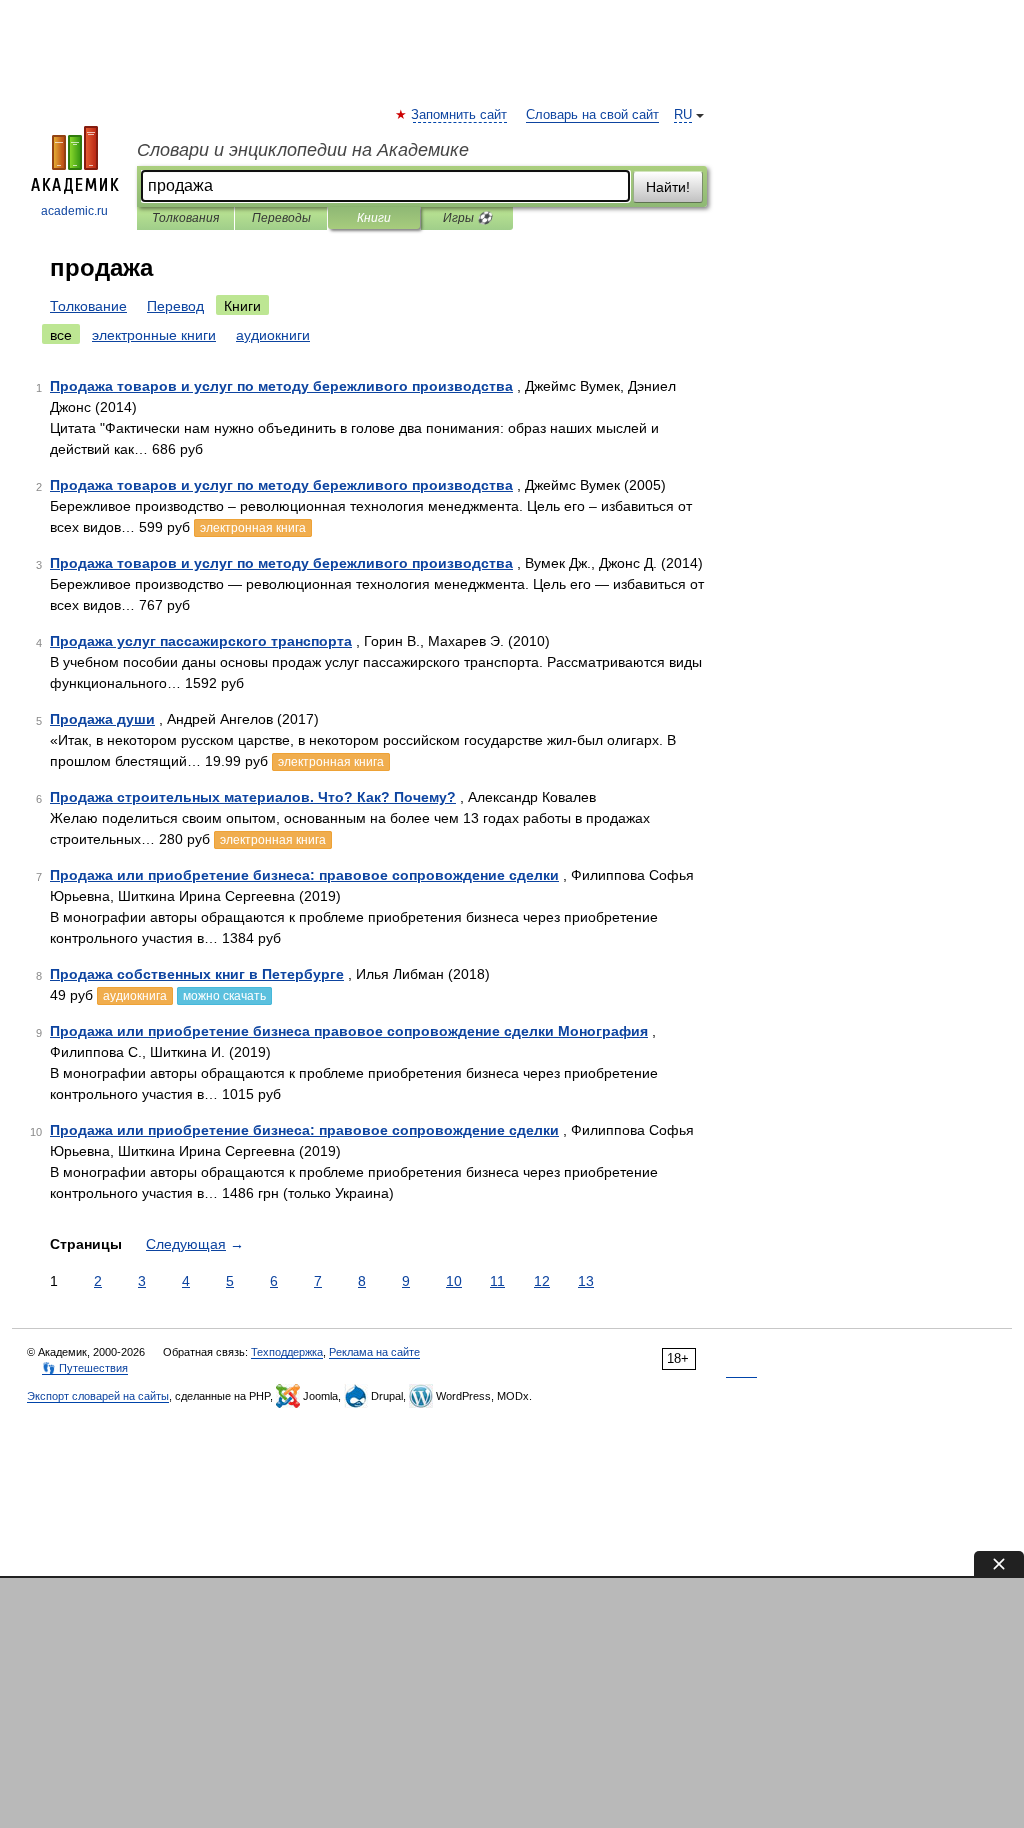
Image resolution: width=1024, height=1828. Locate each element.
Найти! (668, 187)
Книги (374, 218)
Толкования (185, 218)
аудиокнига (135, 996)
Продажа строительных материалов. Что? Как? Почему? (253, 797)
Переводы (281, 218)
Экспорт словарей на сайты (98, 1396)
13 (586, 1281)
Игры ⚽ (467, 218)
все (61, 335)
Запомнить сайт (460, 115)
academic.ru (74, 211)
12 (542, 1281)
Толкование (88, 306)
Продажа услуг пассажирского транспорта (201, 641)
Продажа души (102, 719)
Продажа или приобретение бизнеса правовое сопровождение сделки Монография (349, 1031)
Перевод (175, 306)
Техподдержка (287, 1352)
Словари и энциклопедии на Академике (303, 150)
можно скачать (224, 996)
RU (683, 115)
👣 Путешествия (85, 1368)
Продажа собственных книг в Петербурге (197, 974)
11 (497, 1281)
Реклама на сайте (374, 1352)
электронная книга (253, 528)
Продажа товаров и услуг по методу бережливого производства (281, 386)
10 (454, 1281)
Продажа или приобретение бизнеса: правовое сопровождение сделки (304, 875)
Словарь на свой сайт (592, 115)
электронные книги (154, 335)
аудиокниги (273, 335)
